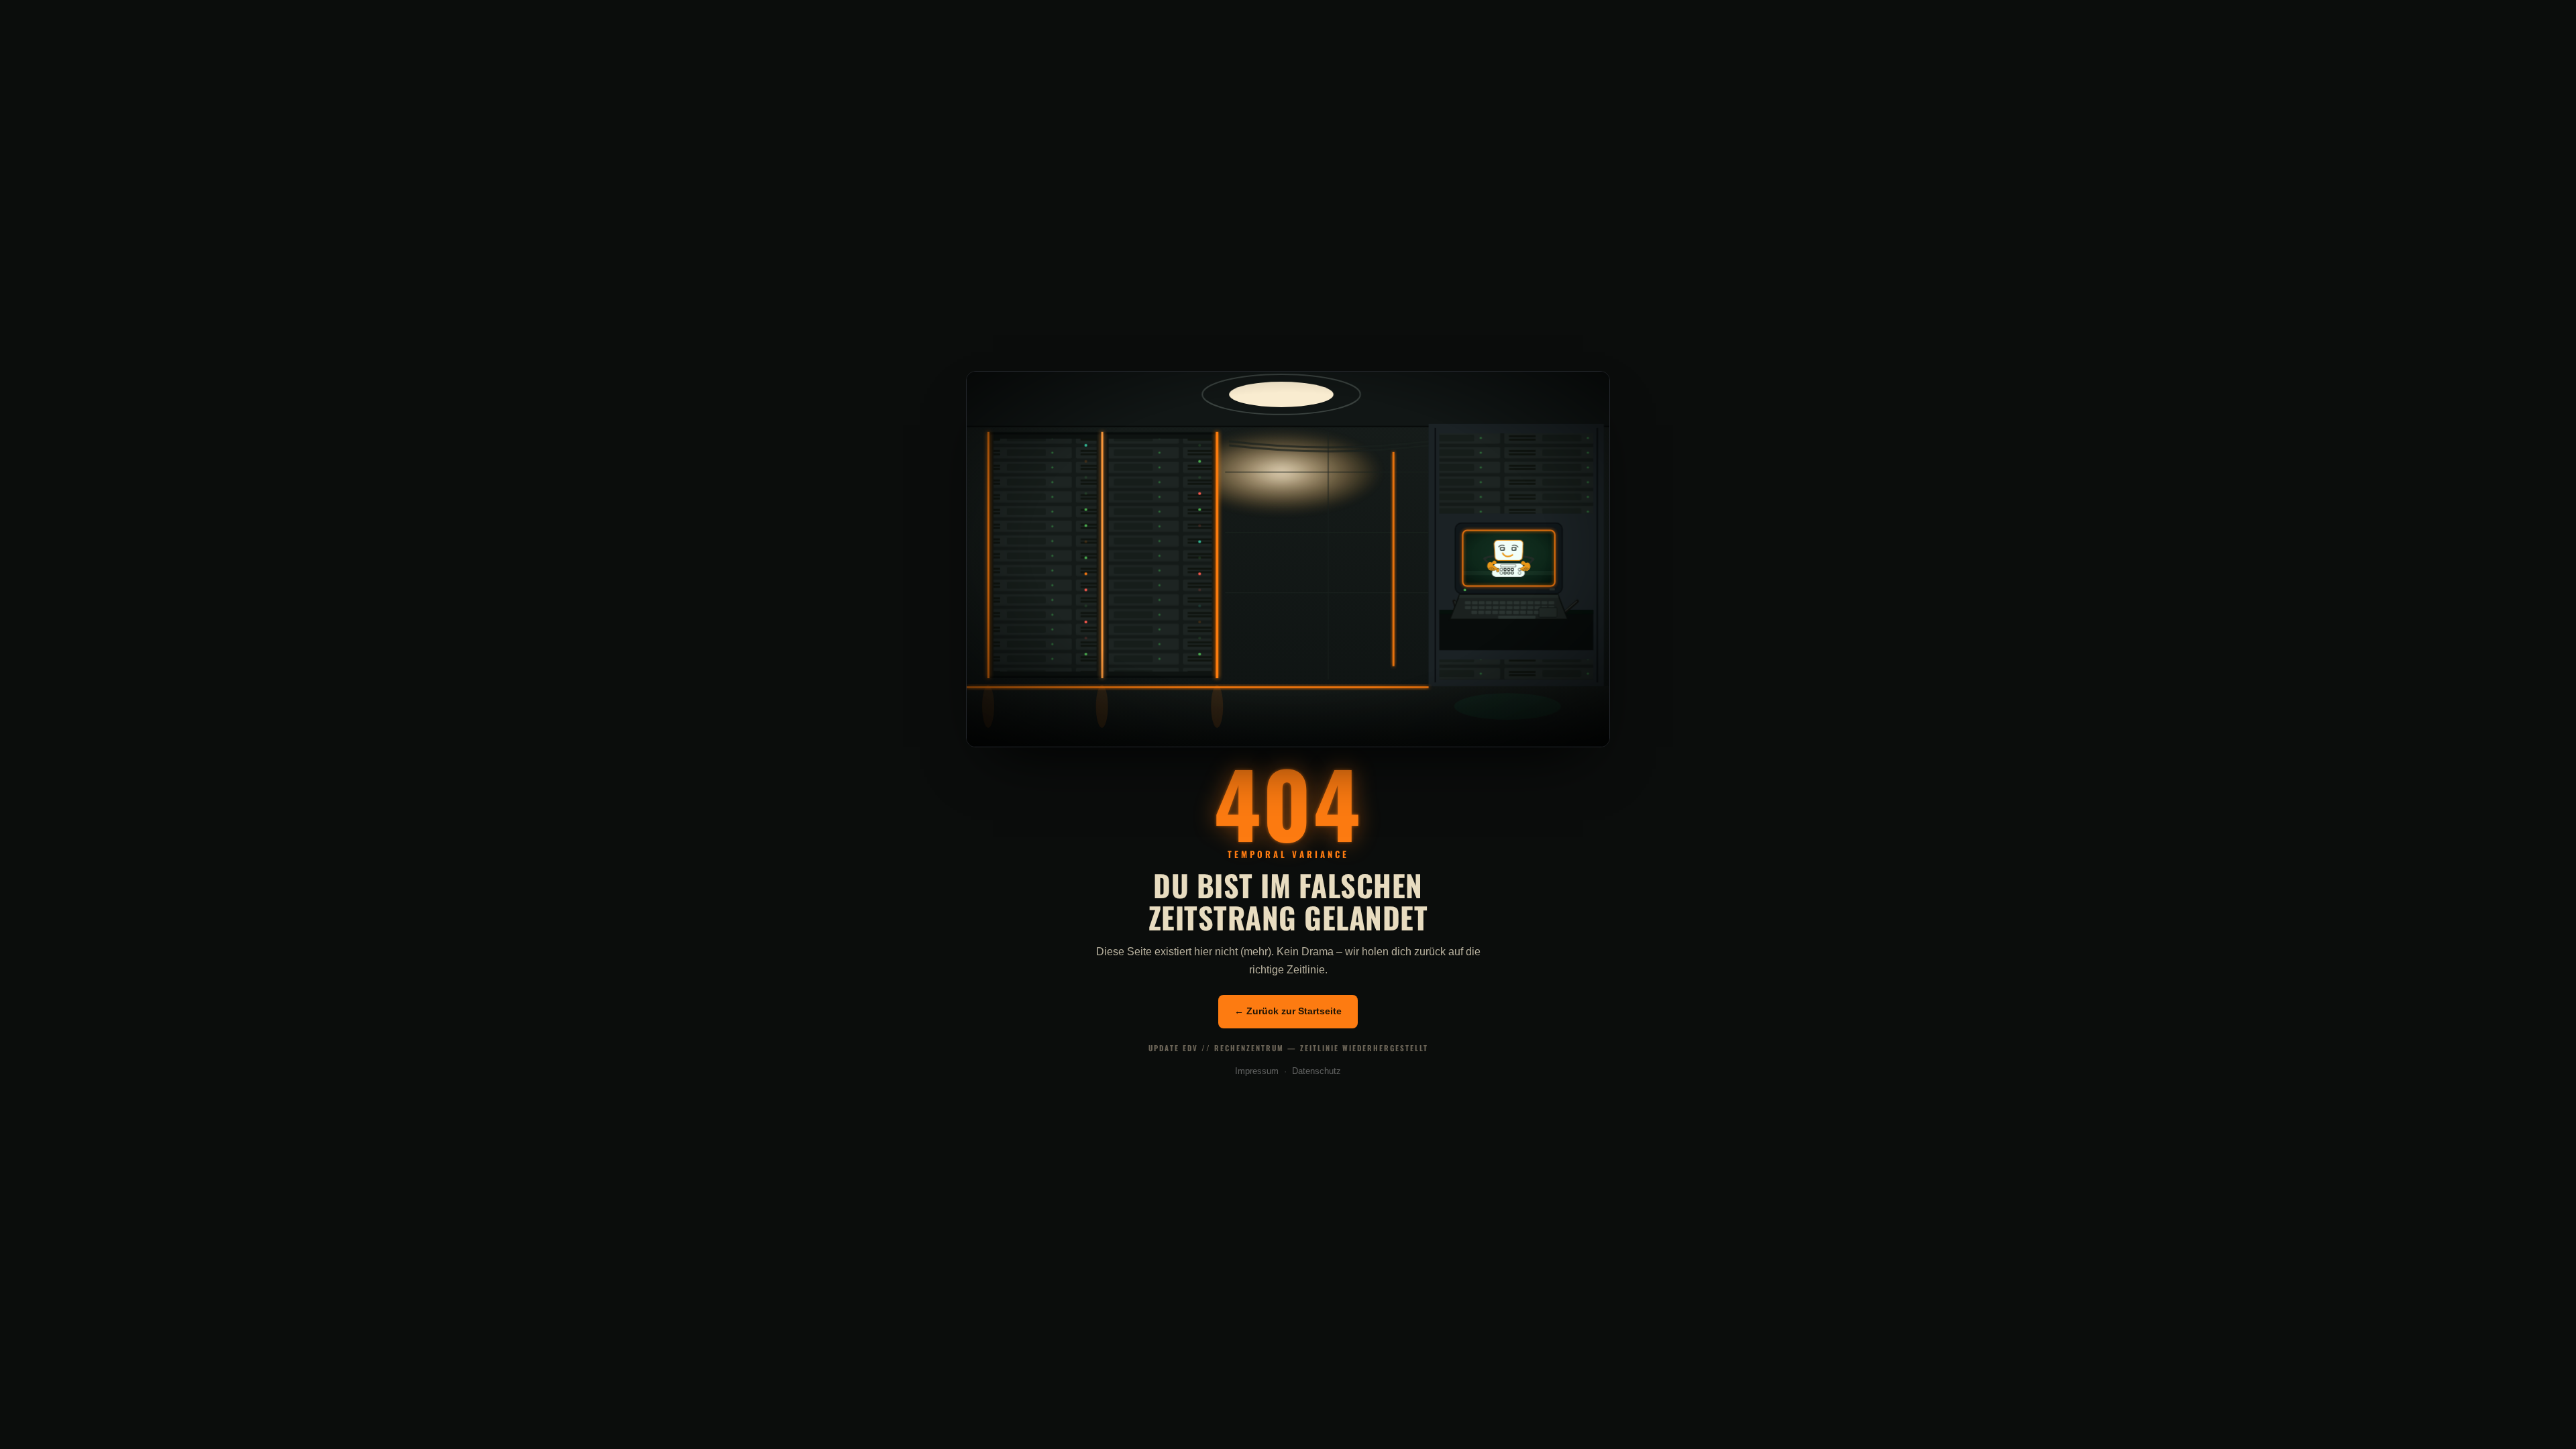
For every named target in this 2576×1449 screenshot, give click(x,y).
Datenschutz (1317, 1071)
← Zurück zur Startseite (1288, 1011)
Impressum (1257, 1071)
